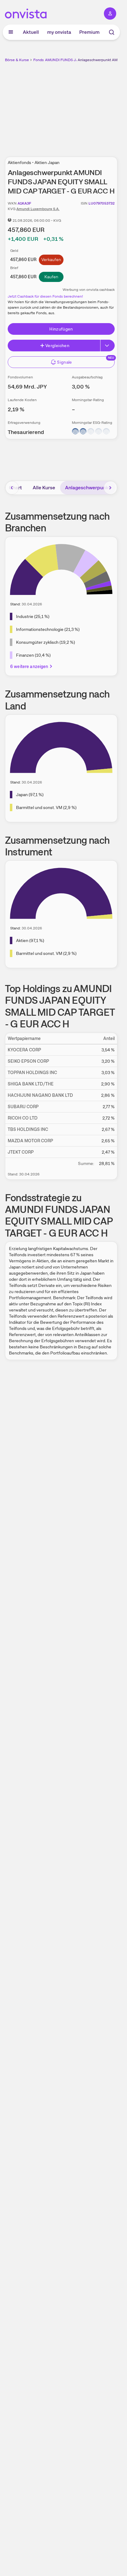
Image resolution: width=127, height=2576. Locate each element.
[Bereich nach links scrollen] (12, 488)
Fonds (39, 60)
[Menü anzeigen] (11, 32)
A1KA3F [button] (24, 203)
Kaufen (51, 277)
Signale (64, 362)
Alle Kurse (44, 488)
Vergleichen (57, 346)
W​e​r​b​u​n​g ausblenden (84, 106)
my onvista (59, 32)
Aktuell (31, 32)
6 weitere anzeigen (29, 666)
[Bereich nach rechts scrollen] (110, 488)
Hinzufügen (61, 329)
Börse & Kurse (17, 60)
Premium (89, 32)
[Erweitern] (108, 346)
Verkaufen (51, 260)
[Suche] (112, 32)
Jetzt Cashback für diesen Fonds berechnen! (45, 296)
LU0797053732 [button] (102, 203)
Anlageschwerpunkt (88, 488)
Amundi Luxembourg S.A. (38, 209)
